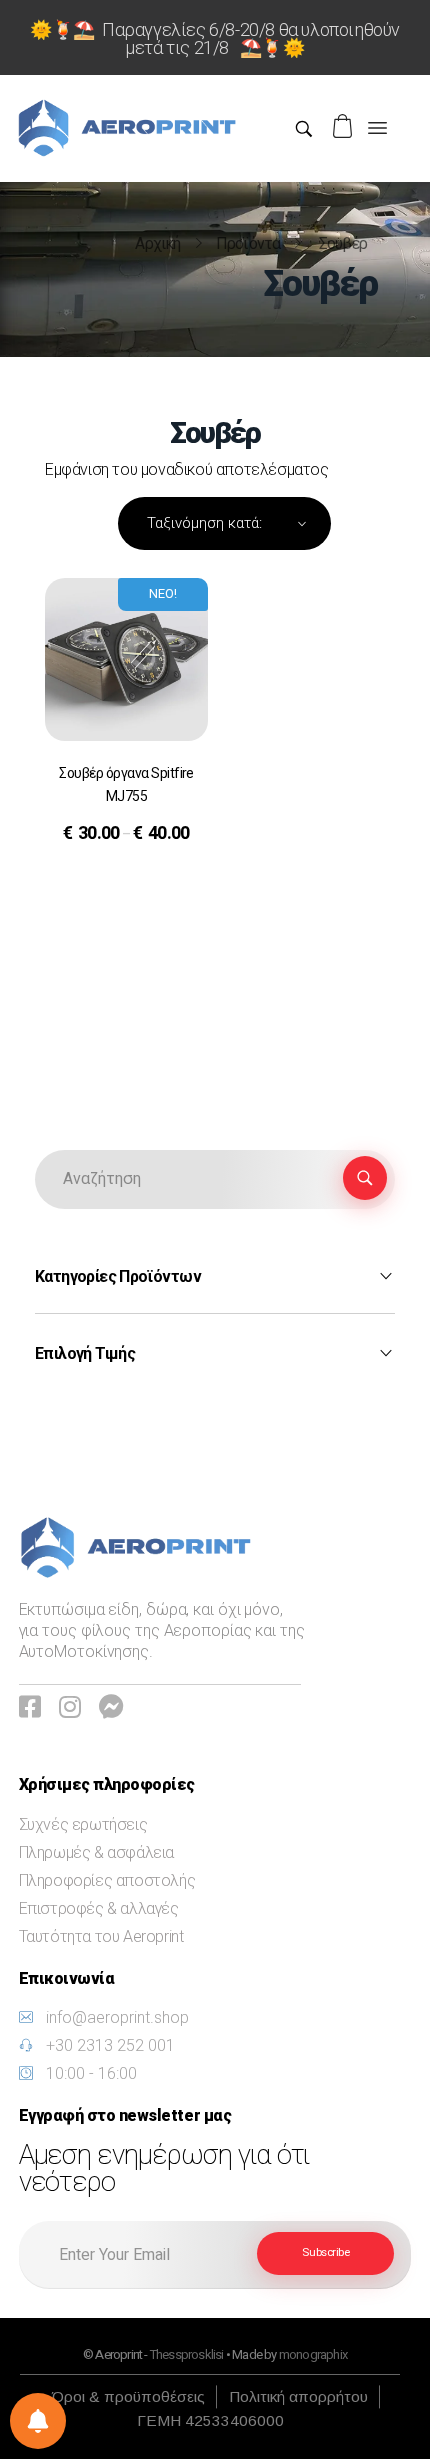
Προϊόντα (248, 243)
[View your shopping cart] (345, 126)
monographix (313, 2354)
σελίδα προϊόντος (120, 884)
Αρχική (157, 243)
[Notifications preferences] (38, 2421)
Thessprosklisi (188, 2354)
